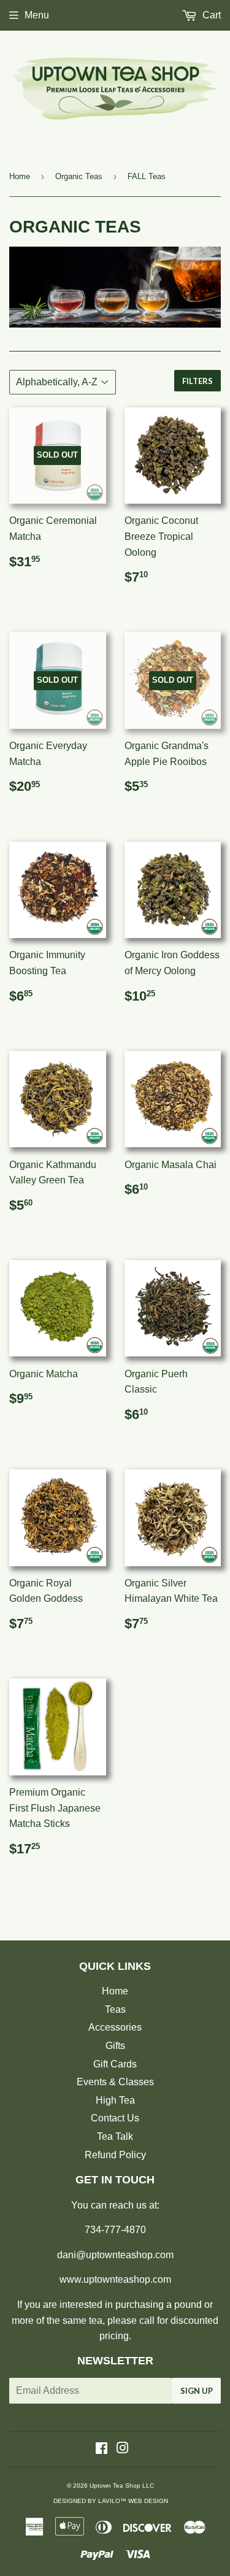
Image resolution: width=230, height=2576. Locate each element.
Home (20, 176)
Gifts (115, 2046)
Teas (115, 2009)
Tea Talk (115, 2136)
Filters (197, 381)
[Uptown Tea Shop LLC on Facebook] (102, 2449)
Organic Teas (79, 176)
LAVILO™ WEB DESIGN (133, 2501)
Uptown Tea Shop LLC (122, 2486)
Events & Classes (115, 2082)
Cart (210, 15)
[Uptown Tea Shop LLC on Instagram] (123, 2449)
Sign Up (197, 2391)
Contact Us (115, 2118)
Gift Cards (115, 2064)
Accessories (115, 2027)
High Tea (115, 2100)
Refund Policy (115, 2155)
